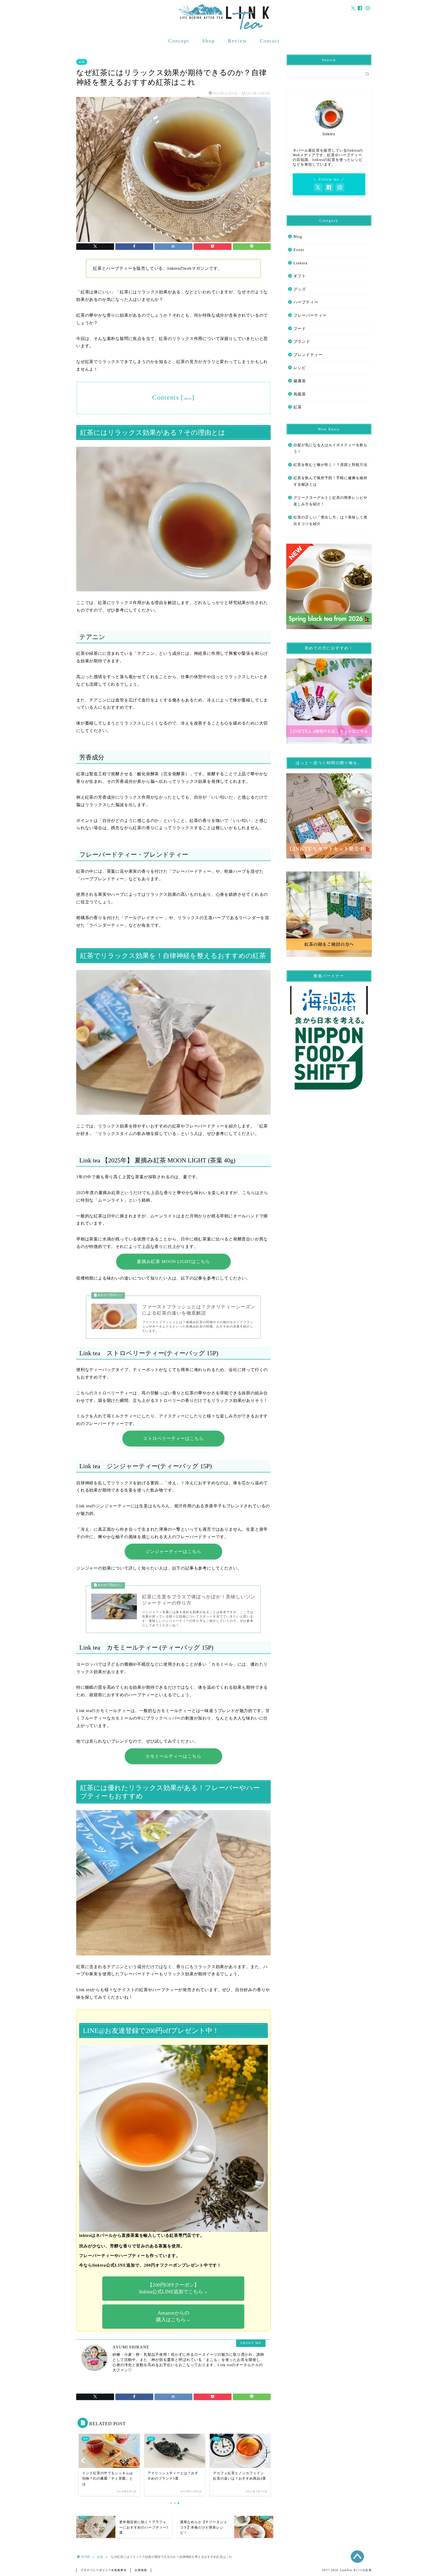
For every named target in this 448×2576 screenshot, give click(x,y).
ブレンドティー (308, 355)
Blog (298, 236)
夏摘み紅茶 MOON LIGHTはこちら (173, 1262)
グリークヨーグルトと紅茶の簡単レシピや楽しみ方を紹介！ (330, 501)
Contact (270, 41)
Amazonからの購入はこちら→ (173, 2316)
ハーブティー (306, 302)
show (188, 399)
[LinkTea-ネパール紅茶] (224, 29)
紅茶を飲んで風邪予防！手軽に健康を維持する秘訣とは (330, 481)
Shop (209, 41)
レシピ (300, 368)
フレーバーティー (310, 315)
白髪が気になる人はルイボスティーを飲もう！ (330, 448)
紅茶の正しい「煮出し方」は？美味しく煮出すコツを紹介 (330, 521)
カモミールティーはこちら (173, 1756)
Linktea (300, 263)
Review (237, 41)
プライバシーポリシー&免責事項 (103, 2570)
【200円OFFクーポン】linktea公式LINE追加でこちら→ (173, 2288)
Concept (179, 41)
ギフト (300, 276)
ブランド (302, 341)
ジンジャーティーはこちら (173, 1552)
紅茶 (82, 62)
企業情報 (141, 2570)
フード (300, 328)
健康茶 (300, 381)
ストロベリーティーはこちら (173, 1439)
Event (299, 250)
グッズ (300, 289)
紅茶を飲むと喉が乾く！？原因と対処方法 (330, 465)
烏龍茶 (300, 394)
